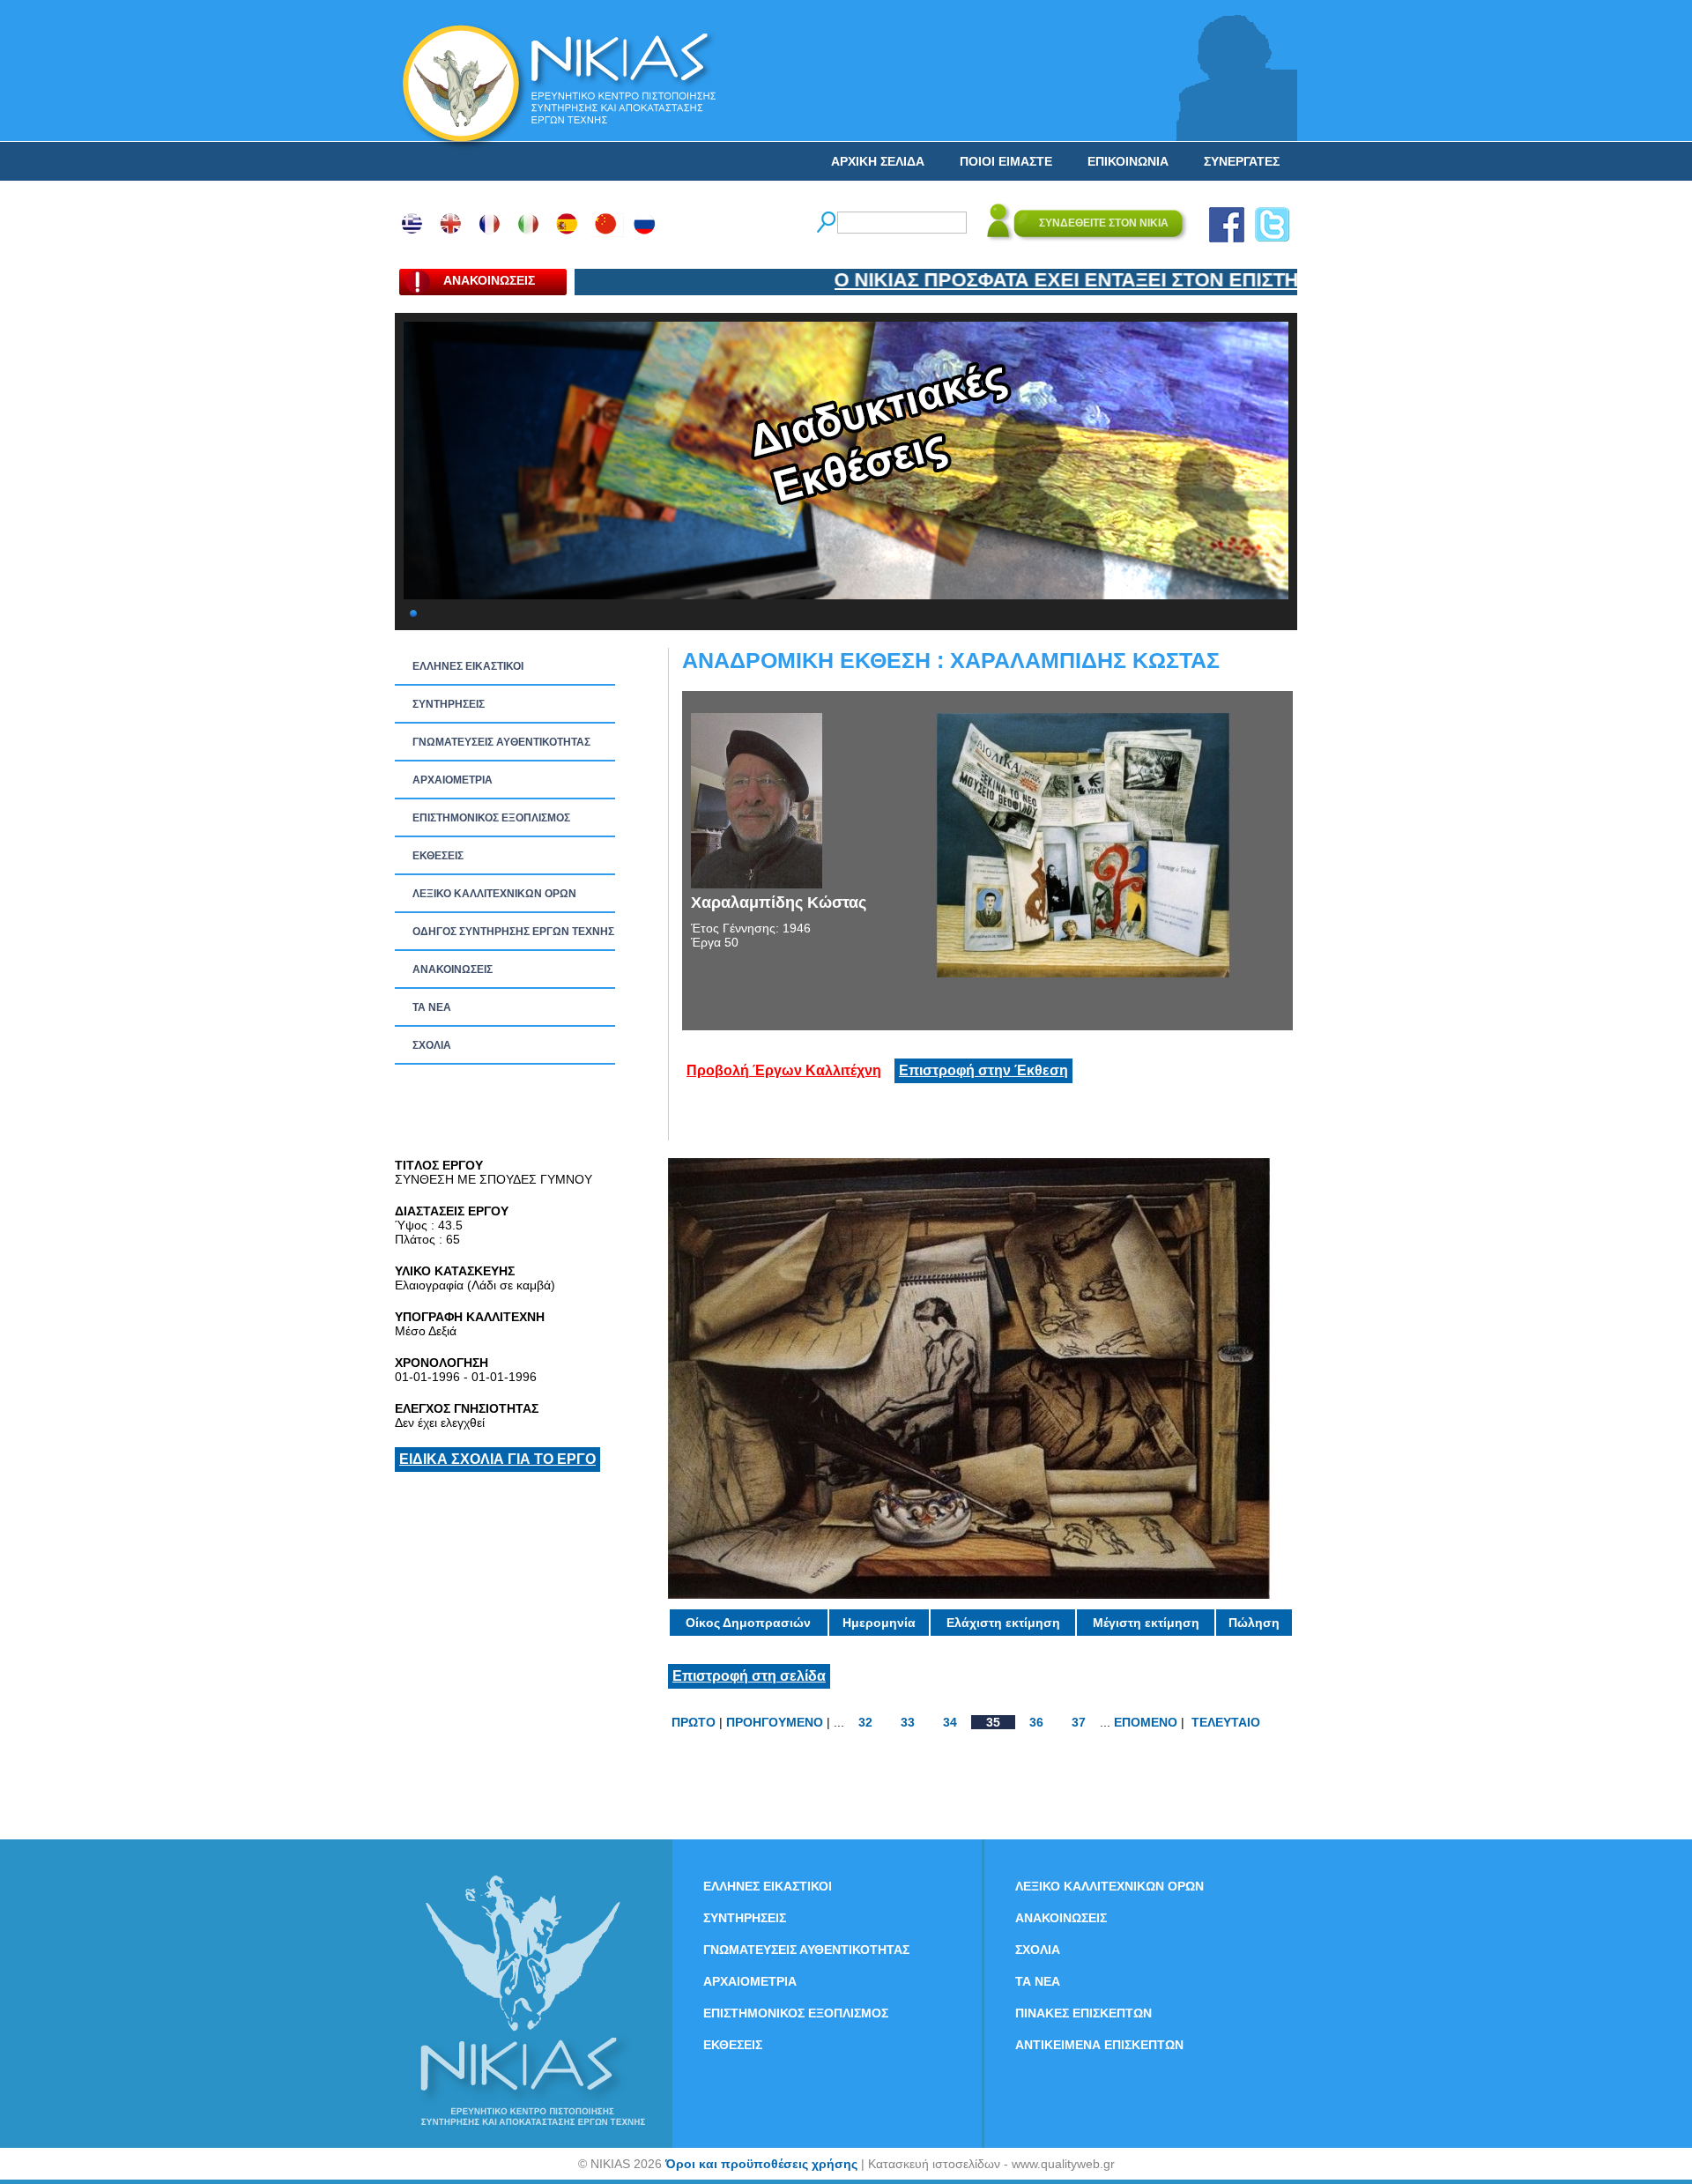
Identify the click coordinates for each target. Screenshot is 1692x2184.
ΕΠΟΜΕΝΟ (1146, 1722)
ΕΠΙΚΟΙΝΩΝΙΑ (1128, 161)
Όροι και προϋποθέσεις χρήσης (761, 2164)
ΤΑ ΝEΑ (432, 1007)
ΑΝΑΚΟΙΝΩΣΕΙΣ (453, 969)
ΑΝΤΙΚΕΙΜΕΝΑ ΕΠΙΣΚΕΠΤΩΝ (1099, 2045)
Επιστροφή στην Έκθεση (983, 1070)
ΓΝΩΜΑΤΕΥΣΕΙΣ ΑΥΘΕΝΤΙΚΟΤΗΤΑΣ (501, 742)
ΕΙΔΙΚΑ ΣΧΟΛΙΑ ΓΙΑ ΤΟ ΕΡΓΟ (497, 1459)
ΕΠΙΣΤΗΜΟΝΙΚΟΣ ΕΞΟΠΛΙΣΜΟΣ (491, 818)
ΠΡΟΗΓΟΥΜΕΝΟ (775, 1722)
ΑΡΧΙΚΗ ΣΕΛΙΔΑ (878, 161)
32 (865, 1722)
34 (950, 1722)
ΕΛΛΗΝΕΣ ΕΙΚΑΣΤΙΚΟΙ (468, 666)
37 (1079, 1722)
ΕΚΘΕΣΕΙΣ (438, 856)
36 (1036, 1722)
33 (908, 1722)
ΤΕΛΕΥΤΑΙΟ (1226, 1722)
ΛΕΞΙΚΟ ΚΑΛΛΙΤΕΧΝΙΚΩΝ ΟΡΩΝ (494, 894)
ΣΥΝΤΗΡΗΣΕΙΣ (449, 704)
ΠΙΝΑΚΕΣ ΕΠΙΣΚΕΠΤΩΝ (1083, 2013)
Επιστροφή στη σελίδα (749, 1676)
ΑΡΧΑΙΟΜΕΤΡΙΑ (453, 780)
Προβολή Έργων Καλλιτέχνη (784, 1070)
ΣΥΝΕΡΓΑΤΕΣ (1242, 161)
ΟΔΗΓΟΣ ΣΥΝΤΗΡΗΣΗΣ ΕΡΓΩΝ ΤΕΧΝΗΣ (513, 932)
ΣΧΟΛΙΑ (432, 1045)
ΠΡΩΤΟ (694, 1722)
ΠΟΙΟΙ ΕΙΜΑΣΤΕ (1006, 161)
